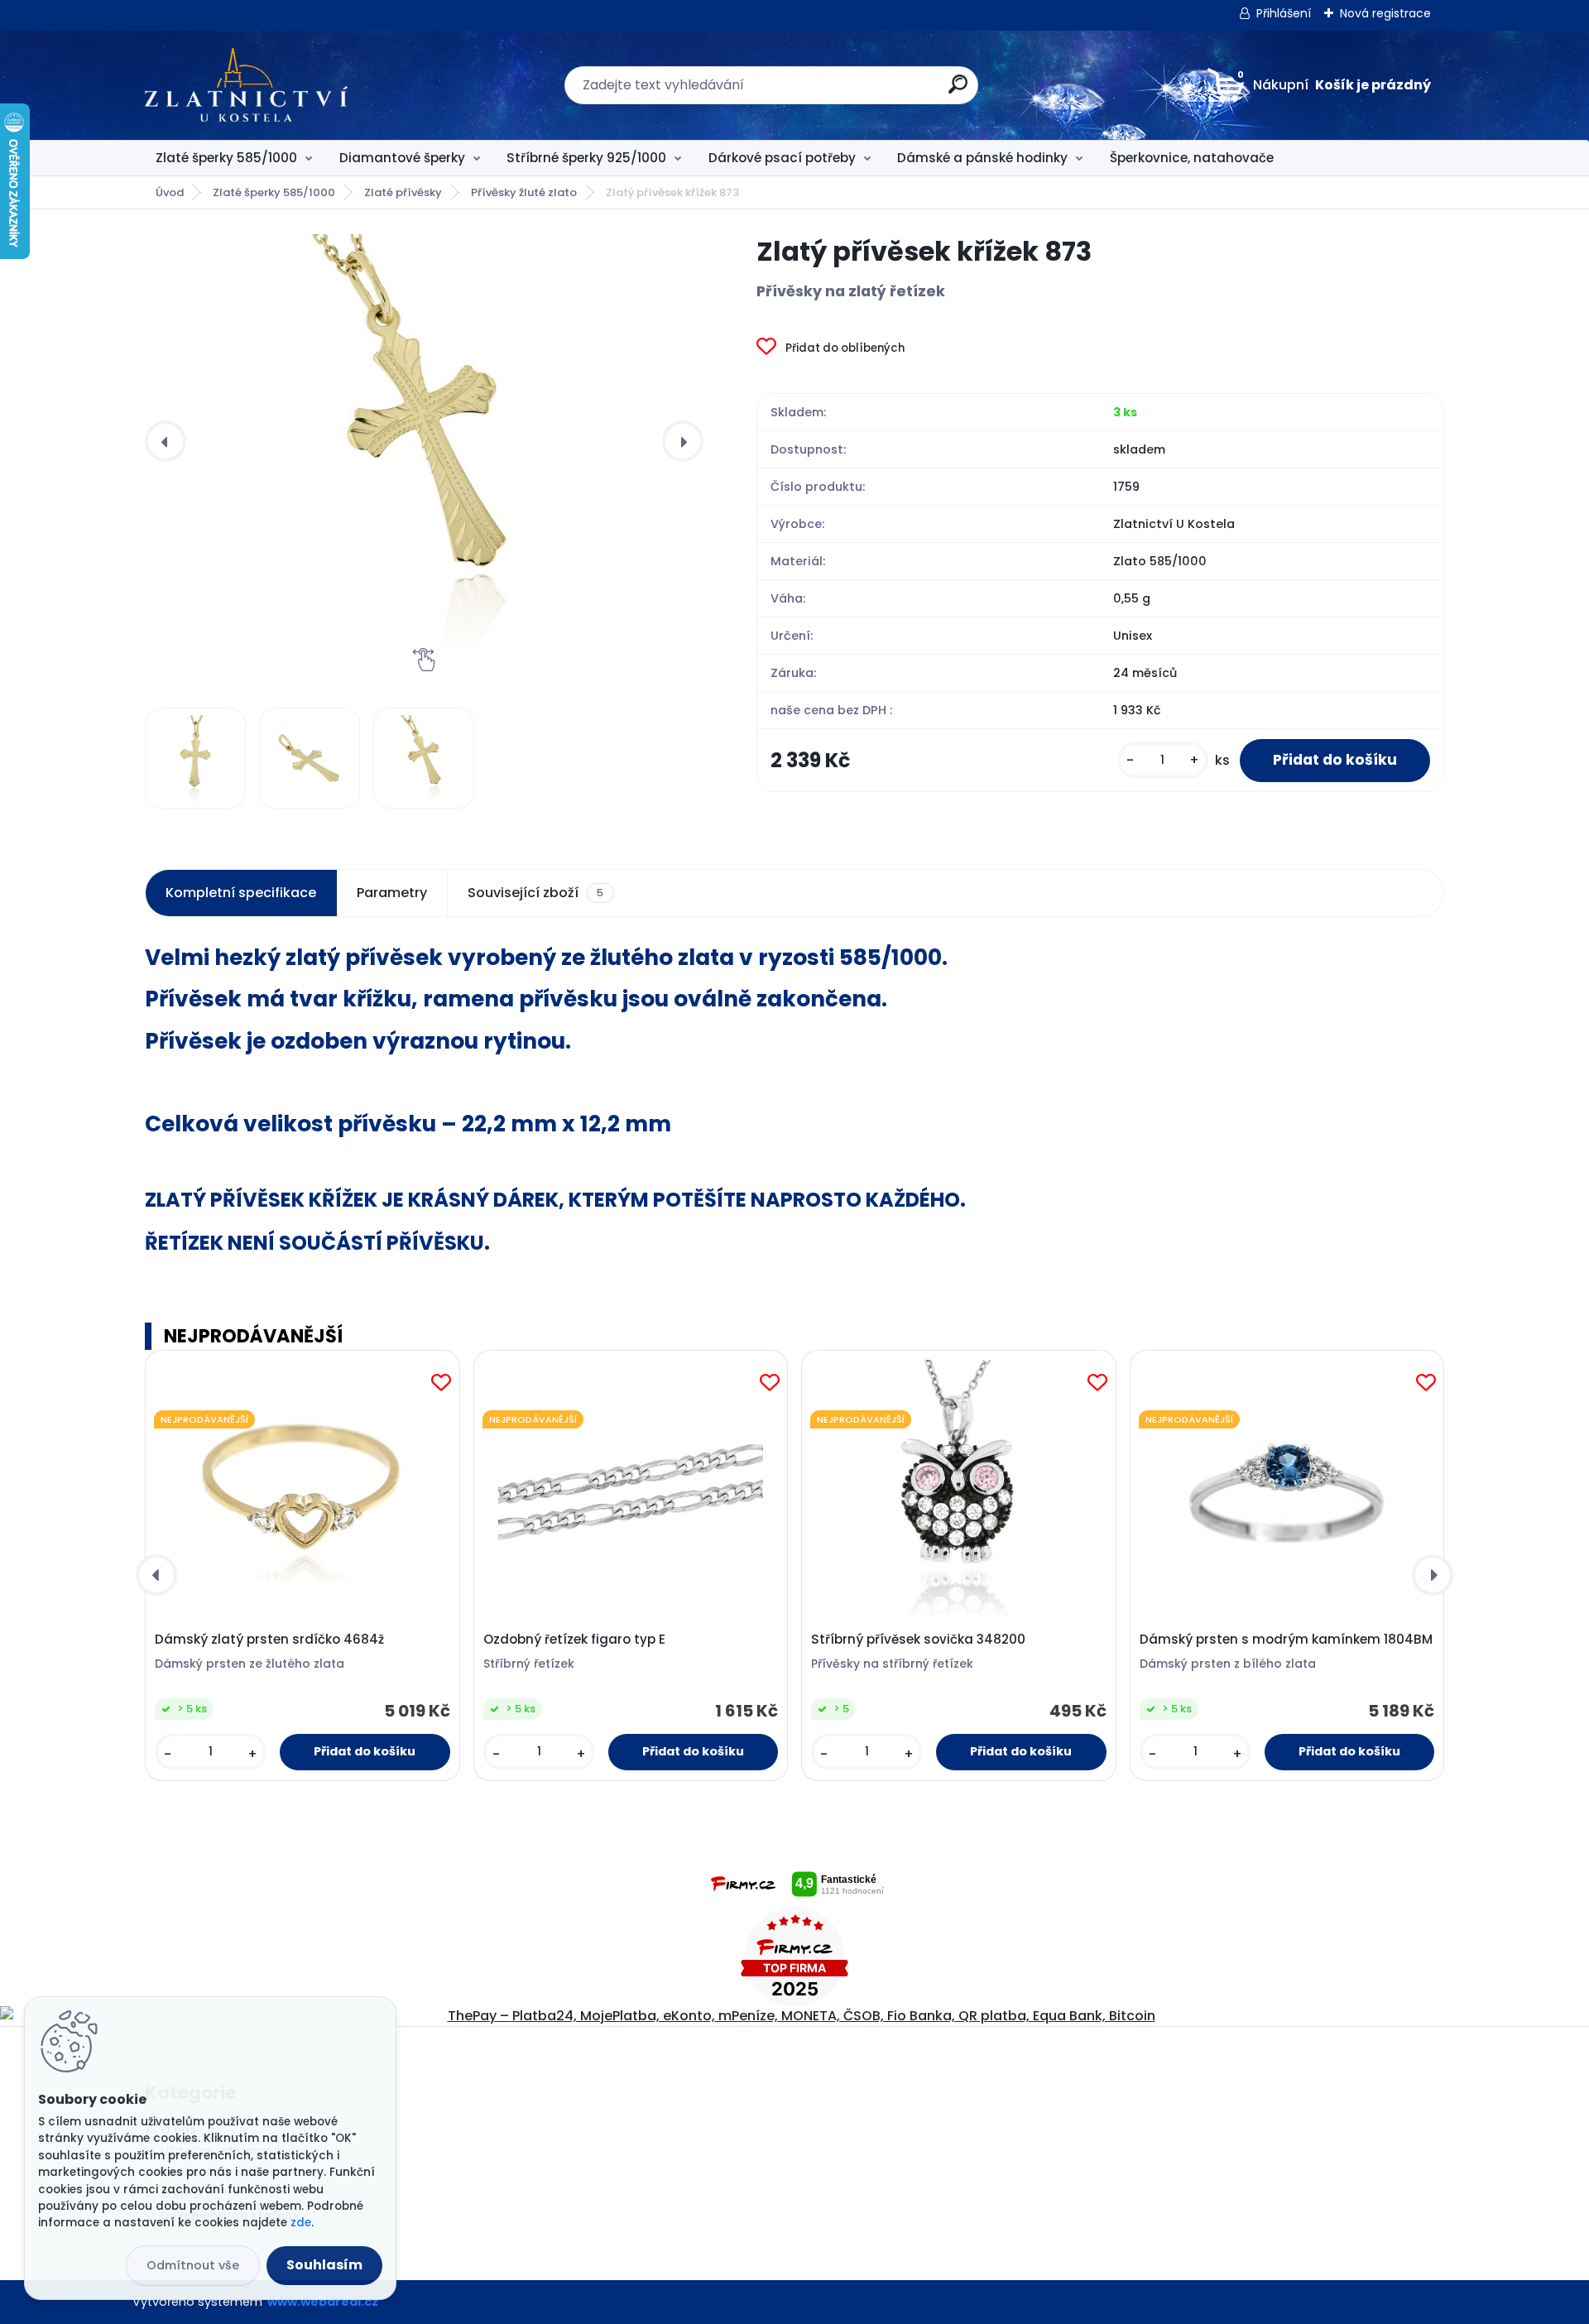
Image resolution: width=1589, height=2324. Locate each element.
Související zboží (535, 893)
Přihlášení (1284, 13)
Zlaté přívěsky (403, 192)
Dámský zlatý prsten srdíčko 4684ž (269, 1640)
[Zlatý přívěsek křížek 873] (424, 441)
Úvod (170, 192)
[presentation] (166, 441)
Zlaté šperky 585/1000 (226, 158)
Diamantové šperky (402, 158)
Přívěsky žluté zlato (524, 192)
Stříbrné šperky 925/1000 (586, 158)
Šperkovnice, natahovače (1192, 158)
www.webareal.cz (323, 2302)
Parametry (392, 893)
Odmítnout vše (193, 2265)
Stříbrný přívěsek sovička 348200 (918, 1640)
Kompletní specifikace (241, 893)
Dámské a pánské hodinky (982, 158)
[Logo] (246, 85)
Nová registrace (1385, 13)
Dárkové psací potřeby (782, 158)
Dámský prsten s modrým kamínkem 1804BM (1286, 1640)
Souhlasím (324, 2265)
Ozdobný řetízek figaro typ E (574, 1640)
